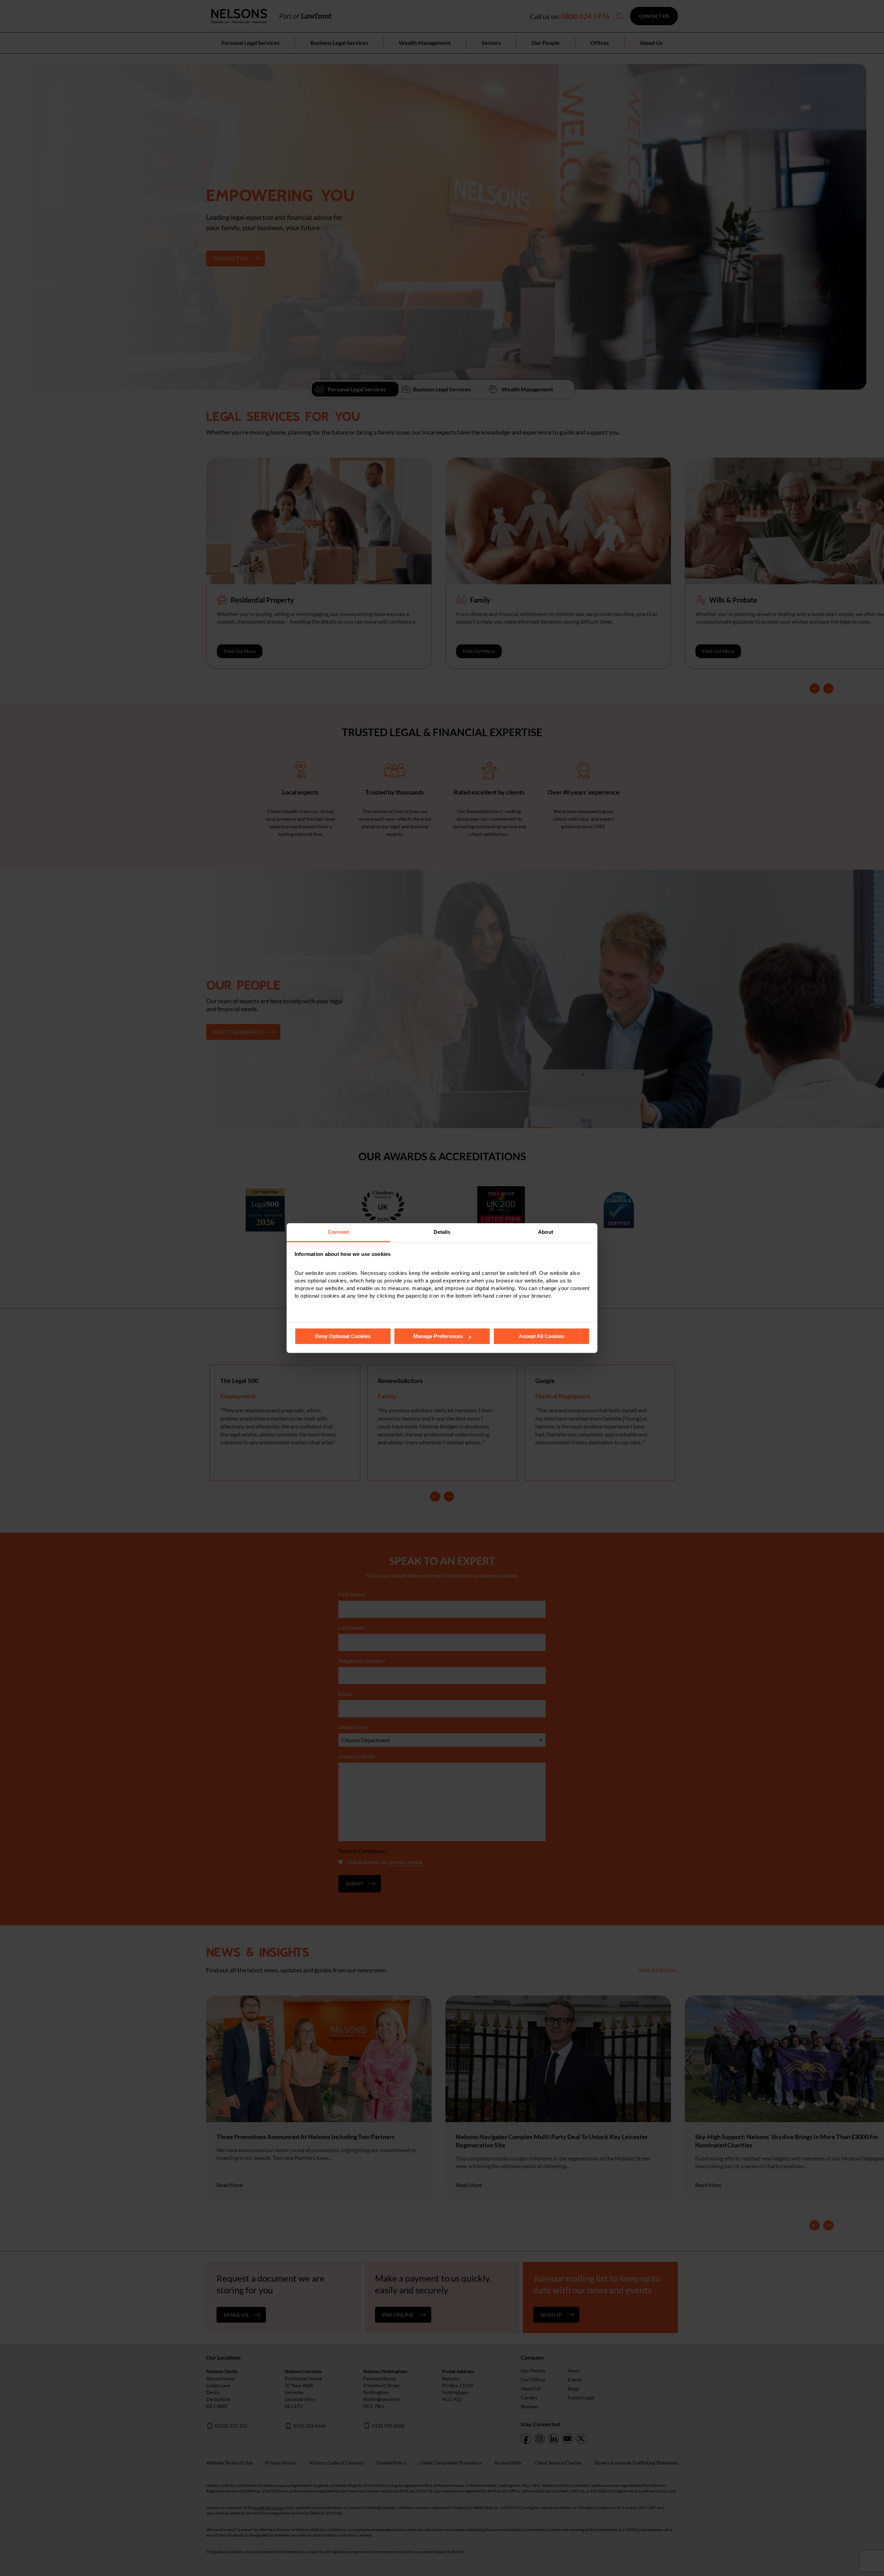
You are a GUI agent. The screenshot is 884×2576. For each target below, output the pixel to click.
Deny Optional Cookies (343, 1336)
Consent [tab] (338, 1232)
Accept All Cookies (541, 1336)
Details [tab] (442, 1232)
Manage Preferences (438, 1336)
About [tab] (546, 1232)
